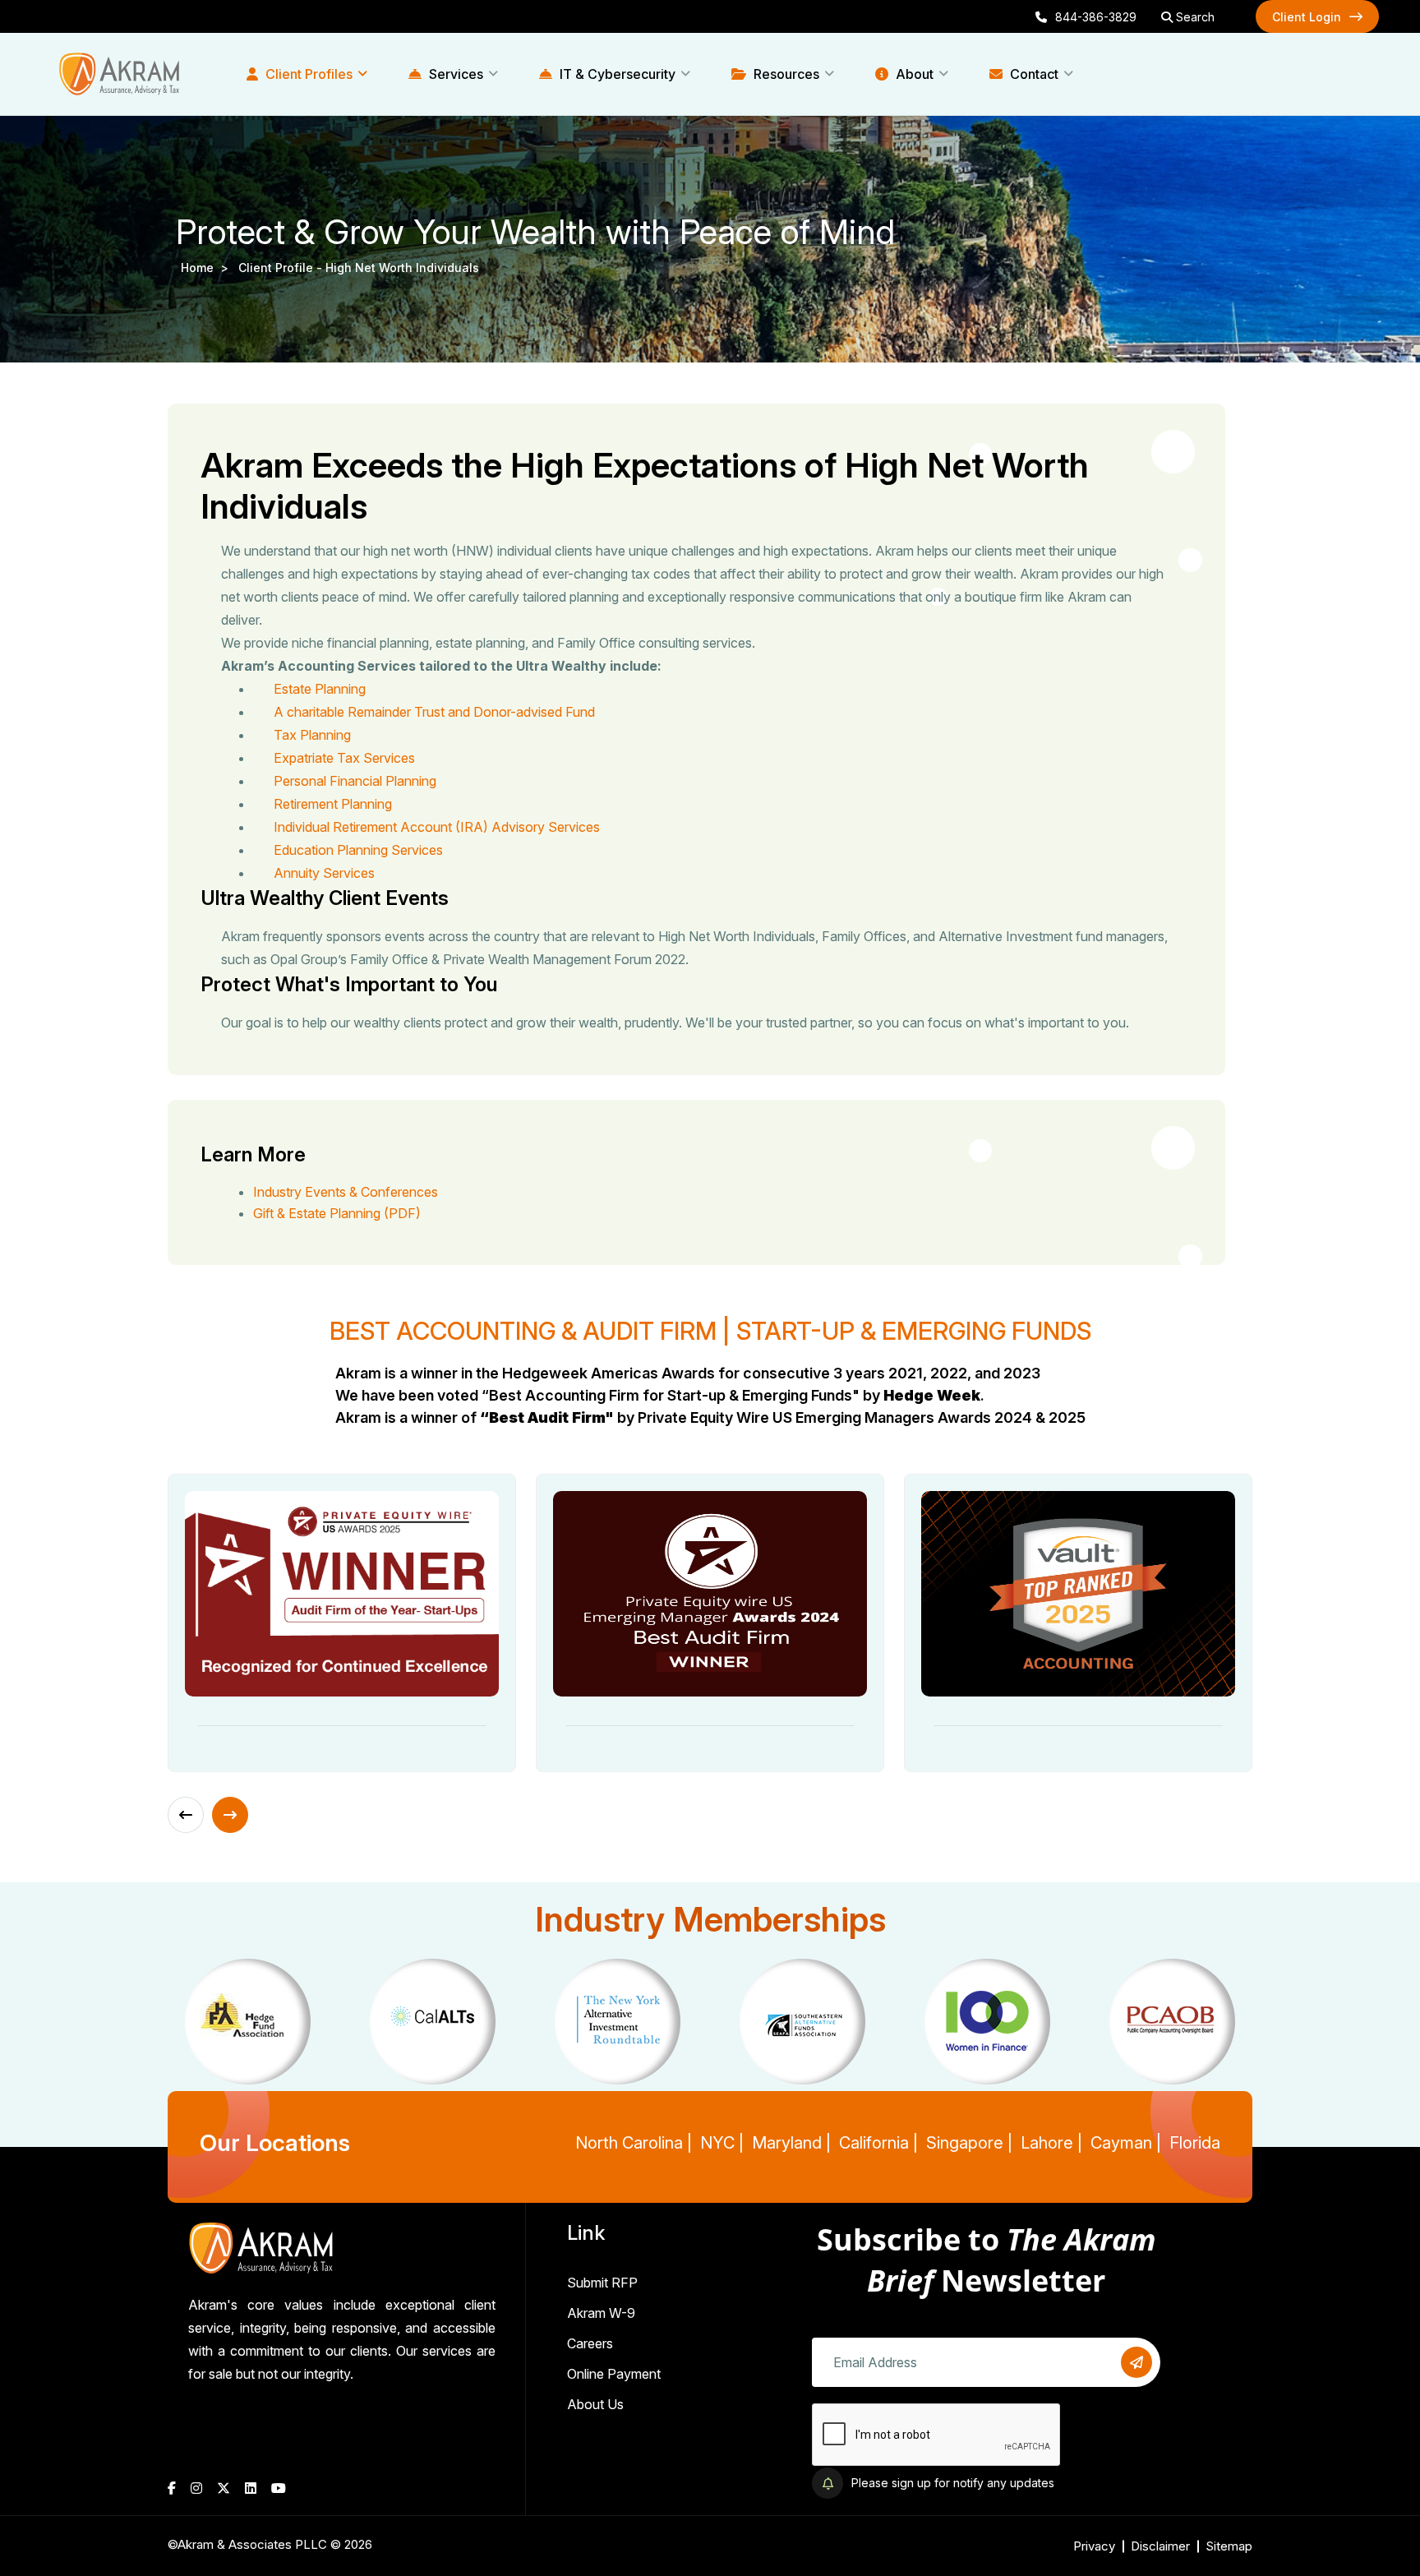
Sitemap (1229, 2546)
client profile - (282, 268)
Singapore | (969, 2143)
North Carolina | (634, 2143)
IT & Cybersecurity (616, 74)
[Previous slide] (186, 1815)
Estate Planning (320, 689)
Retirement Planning (333, 804)
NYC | (722, 2143)
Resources (785, 74)
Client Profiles (307, 74)
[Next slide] (230, 1815)
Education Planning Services (358, 850)
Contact (1033, 74)
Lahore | (1051, 2143)
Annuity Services (324, 873)
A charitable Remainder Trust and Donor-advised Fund (434, 712)
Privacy (1094, 2546)
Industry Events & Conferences (346, 1192)
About (913, 74)
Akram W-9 (601, 2313)
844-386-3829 (1096, 17)
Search (1194, 17)
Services (454, 74)
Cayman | (1126, 2143)
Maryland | (791, 2143)
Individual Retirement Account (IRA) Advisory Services (437, 827)
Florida (1195, 2143)
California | (878, 2143)
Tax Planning (312, 735)
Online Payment (614, 2374)
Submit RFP (602, 2283)
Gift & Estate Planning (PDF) (337, 1213)
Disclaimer (1160, 2546)
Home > (208, 268)
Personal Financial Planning (355, 781)
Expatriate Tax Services (344, 758)
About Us (595, 2404)
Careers (590, 2343)
